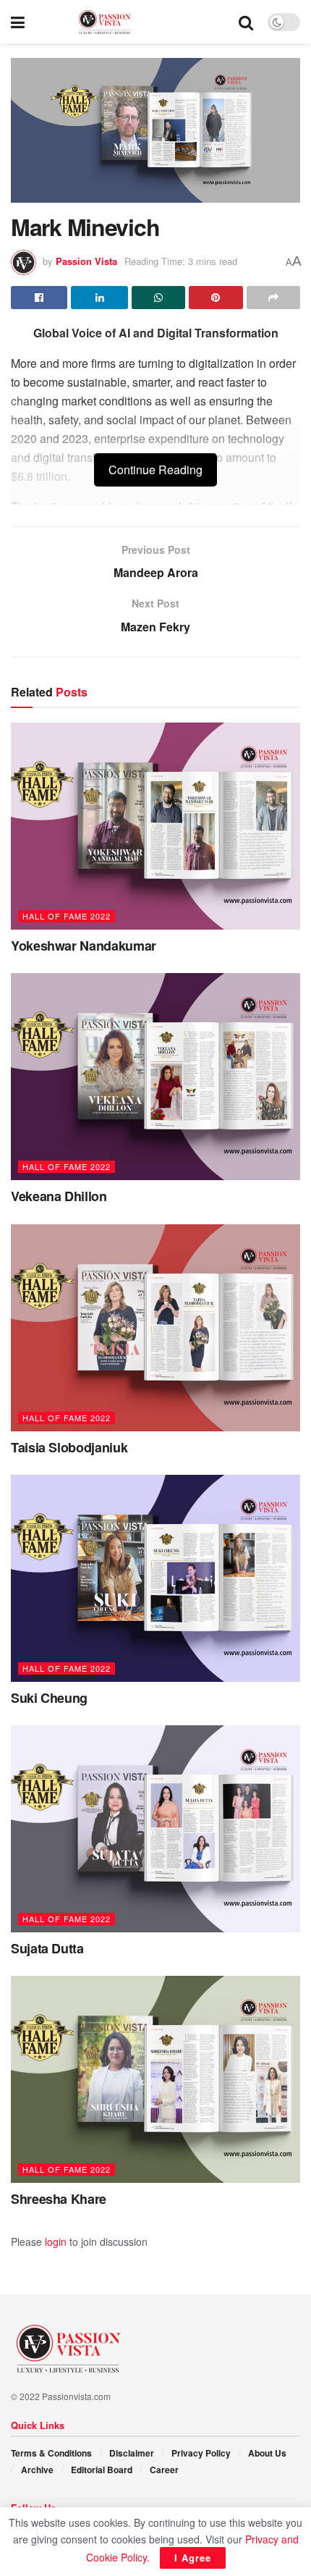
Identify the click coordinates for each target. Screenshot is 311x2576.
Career (164, 2470)
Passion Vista (86, 261)
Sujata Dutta (47, 1948)
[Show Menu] (18, 22)
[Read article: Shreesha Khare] (155, 2079)
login (56, 2242)
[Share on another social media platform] (273, 298)
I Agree (193, 2558)
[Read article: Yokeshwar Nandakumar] (155, 826)
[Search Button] (246, 22)
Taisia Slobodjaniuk (69, 1447)
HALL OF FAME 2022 (67, 916)
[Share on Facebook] (39, 298)
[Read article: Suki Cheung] (155, 1578)
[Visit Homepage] (132, 22)
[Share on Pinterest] (216, 298)
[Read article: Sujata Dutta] (155, 1829)
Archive (37, 2470)
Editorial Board (102, 2470)
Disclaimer (132, 2453)
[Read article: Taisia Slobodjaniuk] (155, 1328)
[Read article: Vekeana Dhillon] (155, 1077)
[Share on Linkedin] (99, 298)
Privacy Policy (201, 2453)
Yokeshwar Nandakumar (84, 946)
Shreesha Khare (59, 2199)
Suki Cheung (49, 1698)
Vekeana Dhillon (59, 1196)
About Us (267, 2453)
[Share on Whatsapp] (158, 298)
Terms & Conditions (51, 2453)
